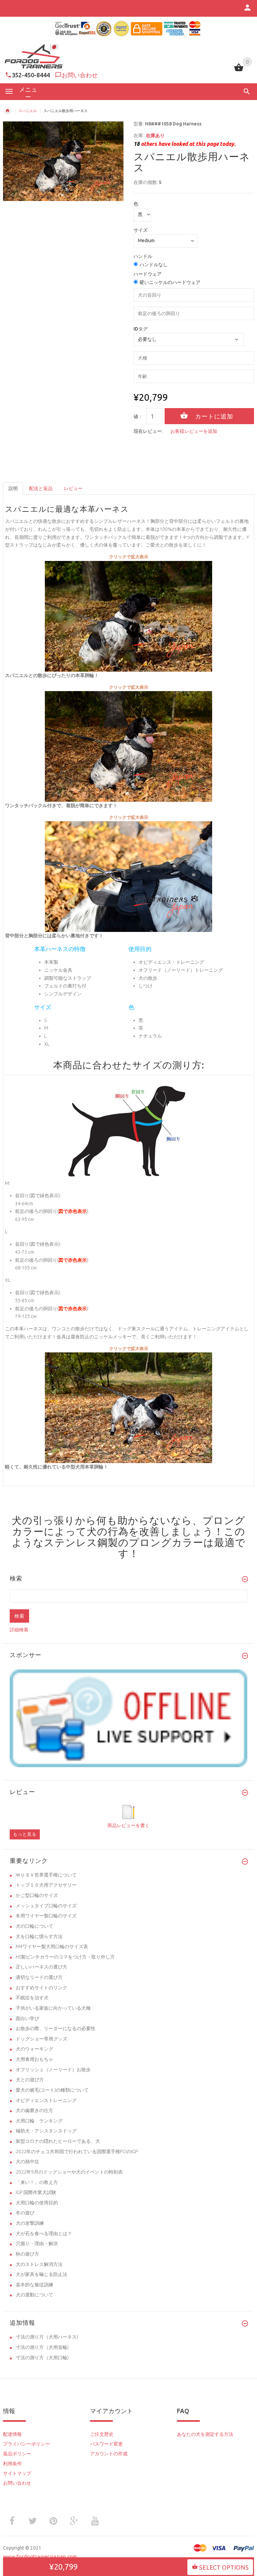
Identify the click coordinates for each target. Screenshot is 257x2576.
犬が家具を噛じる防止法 (41, 2274)
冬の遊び (25, 2213)
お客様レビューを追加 (194, 431)
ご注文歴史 (102, 2434)
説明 (13, 488)
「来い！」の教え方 (37, 2182)
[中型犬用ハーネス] (128, 746)
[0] (239, 71)
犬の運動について (34, 2295)
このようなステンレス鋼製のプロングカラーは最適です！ (129, 1542)
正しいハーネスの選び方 (41, 1967)
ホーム (7, 111)
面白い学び (27, 2018)
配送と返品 (41, 488)
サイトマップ (17, 2473)
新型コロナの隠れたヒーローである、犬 (58, 2141)
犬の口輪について (34, 1926)
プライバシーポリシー (26, 2444)
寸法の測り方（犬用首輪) (42, 2347)
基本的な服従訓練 (34, 2285)
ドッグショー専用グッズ (41, 2039)
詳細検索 (19, 1630)
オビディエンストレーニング (46, 2100)
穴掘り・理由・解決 (37, 2244)
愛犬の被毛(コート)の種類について (52, 2090)
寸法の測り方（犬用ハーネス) (47, 2337)
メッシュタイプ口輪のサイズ (46, 1906)
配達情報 (12, 2434)
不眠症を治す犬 (32, 1998)
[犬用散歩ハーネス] (128, 616)
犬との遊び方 (30, 2080)
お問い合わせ (80, 75)
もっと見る (25, 1834)
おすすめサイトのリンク (41, 1988)
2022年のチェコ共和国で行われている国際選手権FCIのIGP (77, 2152)
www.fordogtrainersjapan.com (40, 2556)
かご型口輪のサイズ (37, 1895)
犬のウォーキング (34, 2049)
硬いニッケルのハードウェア (170, 282)
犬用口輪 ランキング (39, 2121)
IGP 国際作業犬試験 (36, 2192)
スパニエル (28, 111)
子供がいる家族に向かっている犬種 (53, 2008)
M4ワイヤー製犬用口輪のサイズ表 (52, 1946)
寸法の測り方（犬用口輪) (42, 2358)
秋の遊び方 (27, 2254)
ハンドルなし (154, 265)
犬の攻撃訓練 (30, 2223)
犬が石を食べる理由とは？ (44, 2233)
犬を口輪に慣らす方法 (39, 1936)
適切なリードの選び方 (39, 1977)
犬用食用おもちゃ (34, 2059)
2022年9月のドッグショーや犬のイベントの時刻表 (69, 2172)
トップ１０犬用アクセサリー (46, 1885)
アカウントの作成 (109, 2454)
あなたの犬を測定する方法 (205, 2434)
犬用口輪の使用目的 (37, 2203)
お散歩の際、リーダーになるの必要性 (56, 2028)
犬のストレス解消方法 (39, 2264)
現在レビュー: (148, 431)
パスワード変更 (106, 2444)
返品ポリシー (17, 2454)
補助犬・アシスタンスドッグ (46, 2131)
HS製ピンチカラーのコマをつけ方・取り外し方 (65, 1957)
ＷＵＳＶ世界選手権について (46, 1875)
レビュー (73, 488)
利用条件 (12, 2464)
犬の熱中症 (27, 2162)
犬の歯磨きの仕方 (34, 2110)
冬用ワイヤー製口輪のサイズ (46, 1916)
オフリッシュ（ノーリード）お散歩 (53, 2070)
